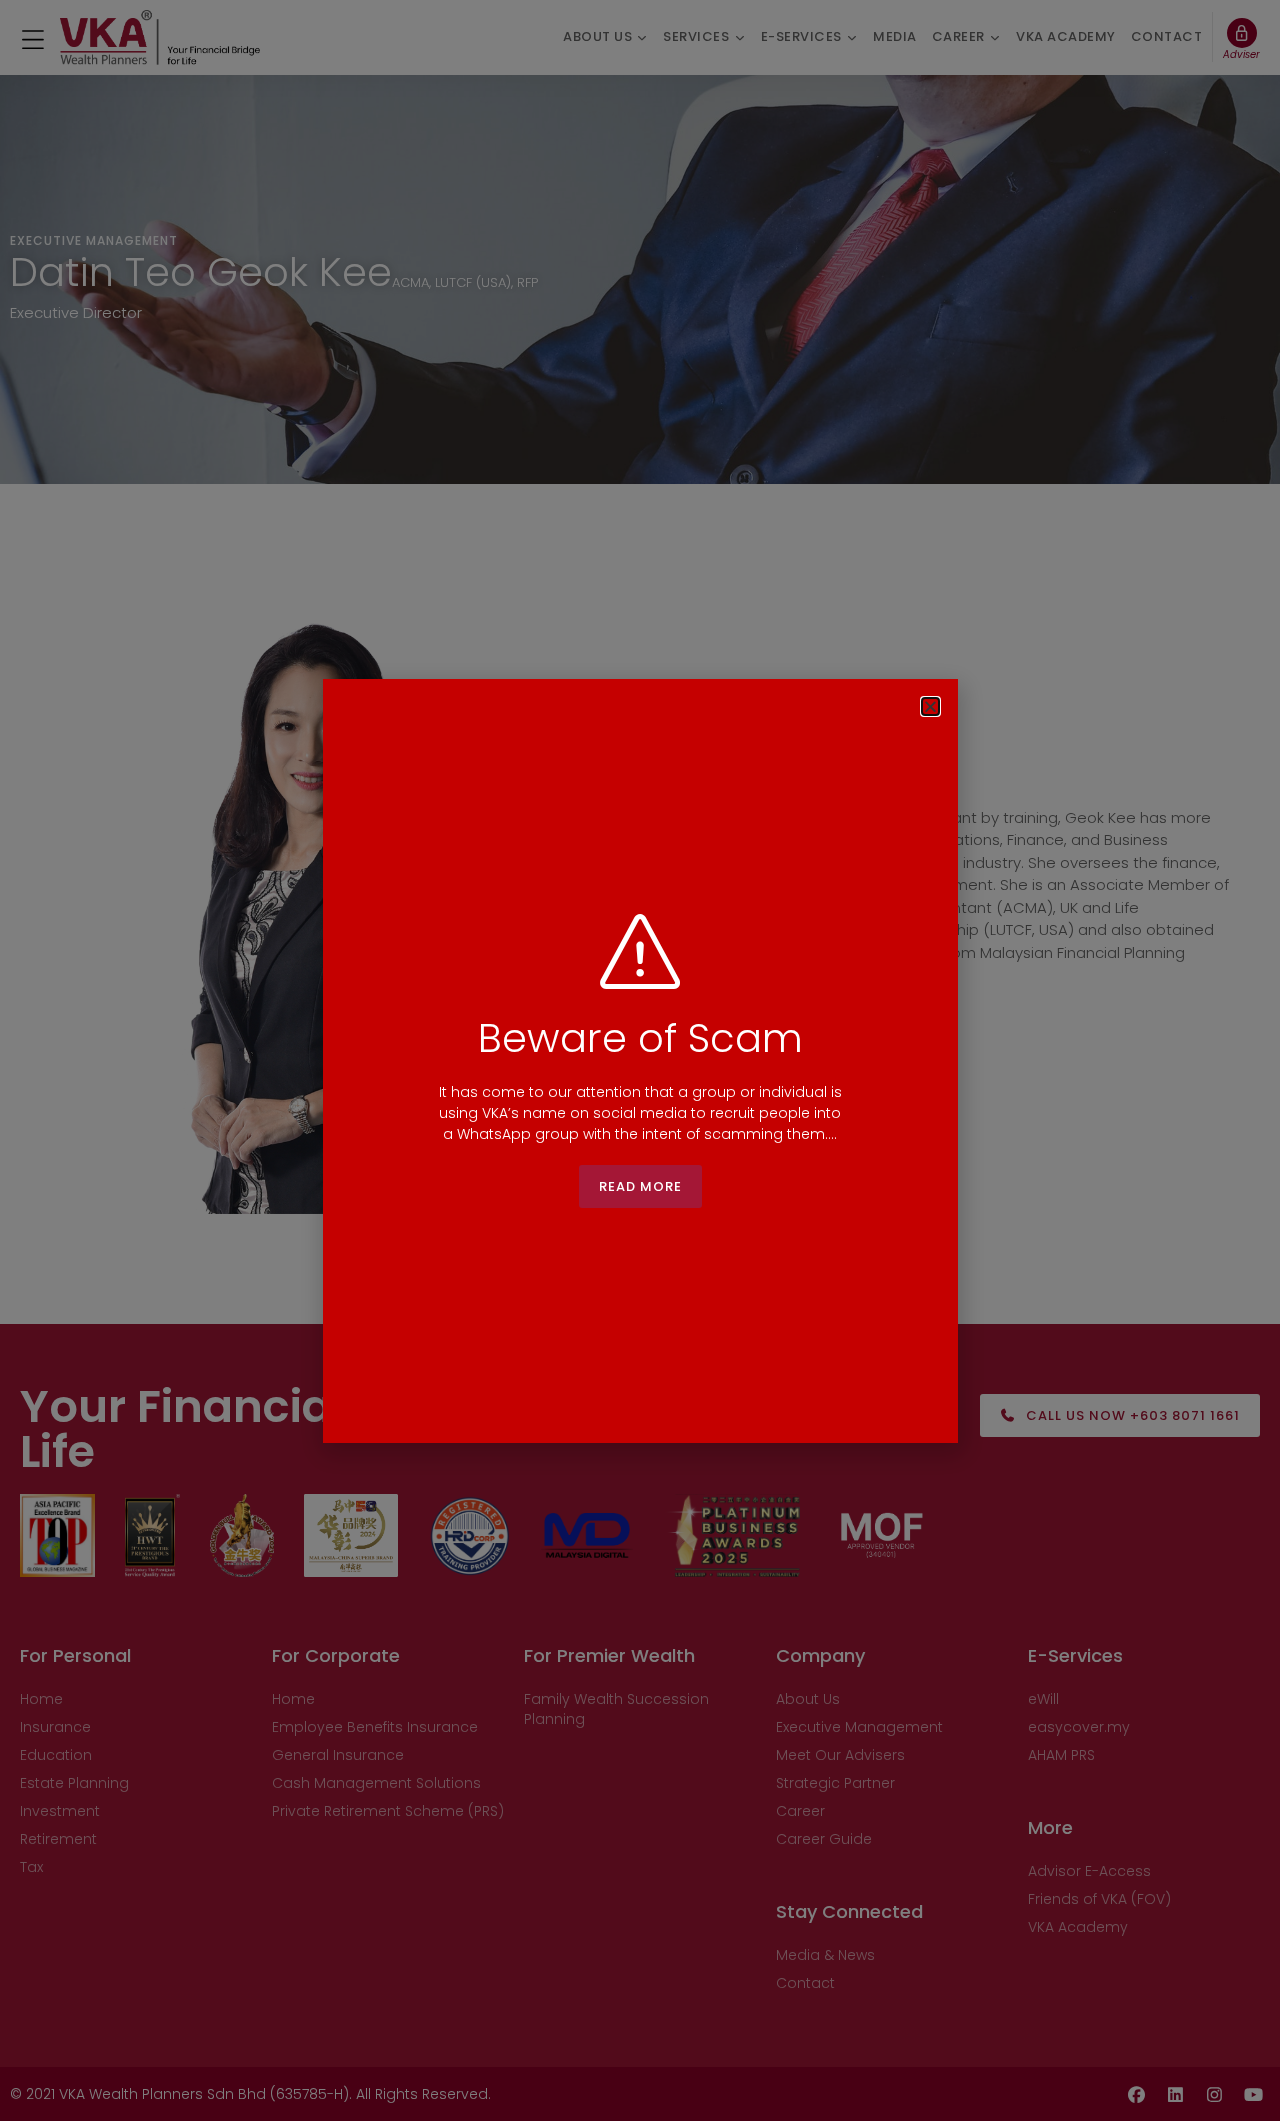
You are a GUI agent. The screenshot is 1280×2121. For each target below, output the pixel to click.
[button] (930, 706)
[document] (640, 1060)
